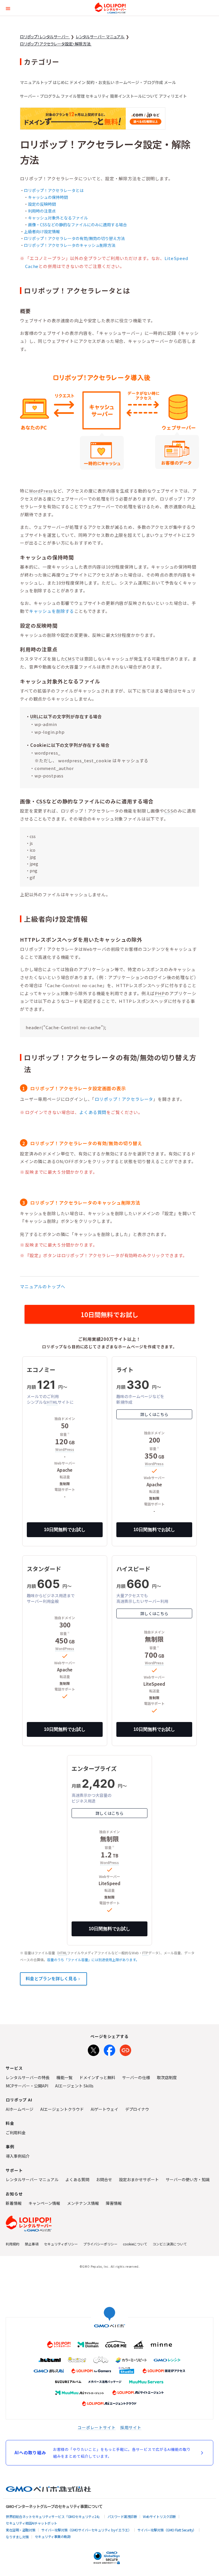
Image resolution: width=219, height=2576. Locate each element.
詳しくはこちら (154, 1414)
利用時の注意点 (42, 211)
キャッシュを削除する (52, 611)
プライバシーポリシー (100, 2244)
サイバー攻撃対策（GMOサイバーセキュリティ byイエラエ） (86, 2530)
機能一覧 (64, 2077)
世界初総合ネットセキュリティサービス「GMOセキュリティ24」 (54, 2516)
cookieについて (135, 2244)
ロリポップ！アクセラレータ (124, 1099)
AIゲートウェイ (105, 2109)
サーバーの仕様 (136, 2077)
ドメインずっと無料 (97, 2077)
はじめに (61, 82)
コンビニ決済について (170, 2244)
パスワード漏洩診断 (122, 2516)
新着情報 (14, 2203)
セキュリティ (97, 96)
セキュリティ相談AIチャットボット (32, 2523)
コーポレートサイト (97, 2427)
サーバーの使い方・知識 (188, 2179)
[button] (8, 8)
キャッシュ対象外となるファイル (58, 218)
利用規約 (13, 2244)
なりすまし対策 (17, 2537)
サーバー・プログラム (40, 96)
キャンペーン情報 (44, 2203)
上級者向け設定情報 (42, 231)
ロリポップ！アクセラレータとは (54, 190)
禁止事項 (32, 2244)
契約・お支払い (100, 82)
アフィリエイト (173, 96)
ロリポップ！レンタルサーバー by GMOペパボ (110, 8)
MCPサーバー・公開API (27, 2086)
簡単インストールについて (134, 96)
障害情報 (114, 2203)
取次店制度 (167, 2077)
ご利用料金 (16, 2133)
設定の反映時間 (42, 204)
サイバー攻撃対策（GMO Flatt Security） (167, 2530)
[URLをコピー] (125, 2049)
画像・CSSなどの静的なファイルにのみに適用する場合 (77, 225)
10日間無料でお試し (109, 1314)
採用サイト (131, 2427)
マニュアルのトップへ (42, 1286)
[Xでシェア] (94, 2049)
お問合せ (104, 2179)
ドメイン (78, 82)
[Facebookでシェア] (109, 2049)
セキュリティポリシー (61, 2244)
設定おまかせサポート (139, 2179)
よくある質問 (93, 1112)
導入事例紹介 (18, 2156)
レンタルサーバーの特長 (28, 2077)
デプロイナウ (137, 2109)
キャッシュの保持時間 (48, 197)
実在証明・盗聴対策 (21, 2530)
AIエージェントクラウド (62, 2109)
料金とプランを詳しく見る (51, 1978)
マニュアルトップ (36, 82)
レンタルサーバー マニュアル (32, 2179)
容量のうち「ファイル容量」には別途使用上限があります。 (93, 1960)
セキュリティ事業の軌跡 (53, 2536)
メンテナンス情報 (83, 2203)
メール (170, 82)
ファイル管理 (73, 96)
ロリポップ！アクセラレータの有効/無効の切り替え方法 (74, 238)
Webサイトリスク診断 (159, 2516)
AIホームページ (20, 2109)
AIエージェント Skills (74, 2086)
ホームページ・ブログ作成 (139, 82)
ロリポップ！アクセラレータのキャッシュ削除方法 (70, 245)
